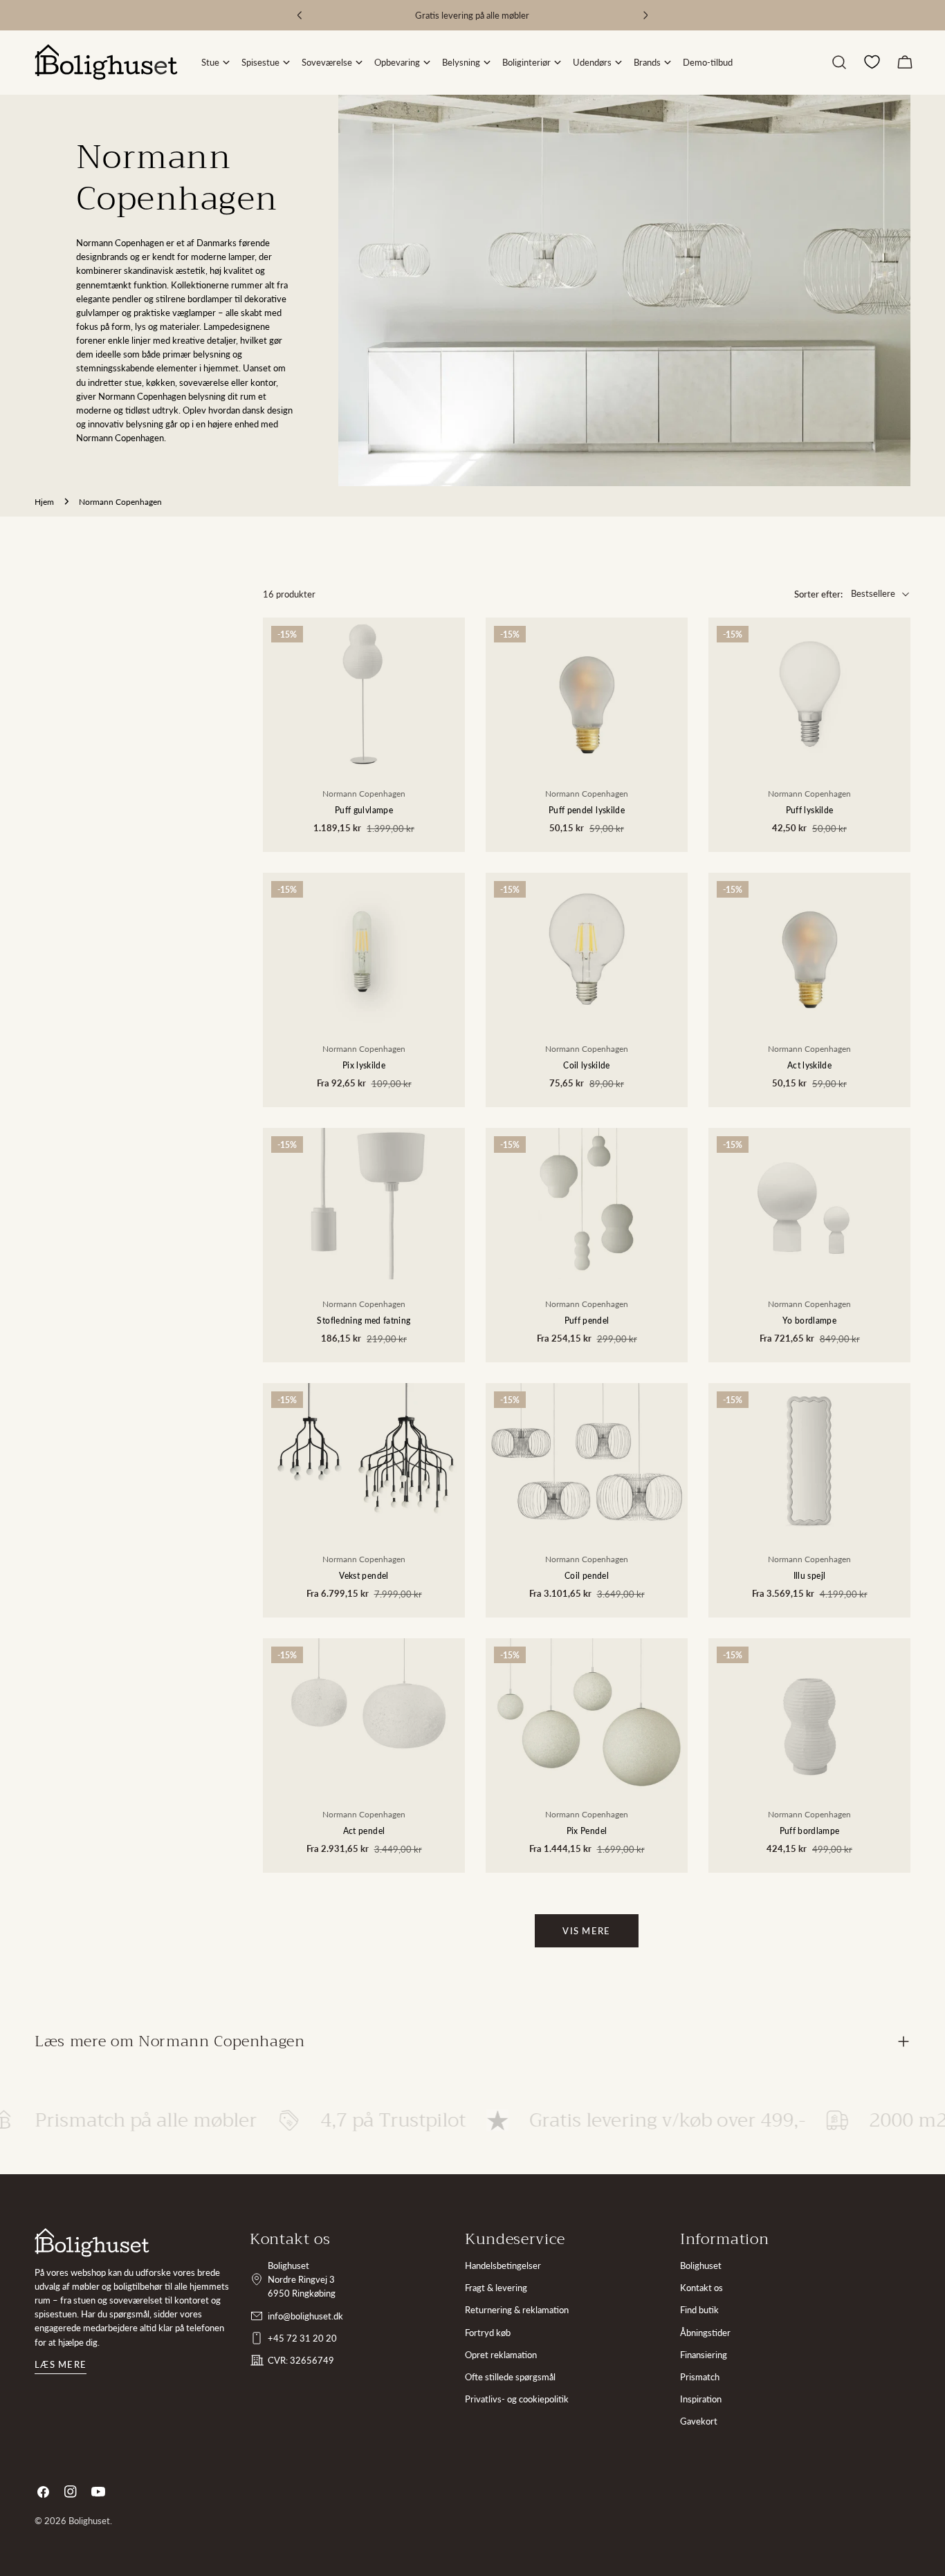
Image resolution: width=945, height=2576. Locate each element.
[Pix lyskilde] (364, 948)
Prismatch (700, 2377)
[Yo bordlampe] (809, 1204)
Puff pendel (587, 1320)
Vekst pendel (364, 1575)
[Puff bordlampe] (809, 1714)
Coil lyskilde (587, 1065)
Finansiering (704, 2355)
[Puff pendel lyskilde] (587, 693)
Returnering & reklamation (517, 2310)
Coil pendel (587, 1575)
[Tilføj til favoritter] (445, 692)
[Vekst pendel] (364, 1459)
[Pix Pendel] (587, 1714)
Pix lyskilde (364, 1065)
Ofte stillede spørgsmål (510, 2377)
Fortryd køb (488, 2333)
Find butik (699, 2310)
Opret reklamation (501, 2355)
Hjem (44, 501)
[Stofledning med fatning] (364, 1204)
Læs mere (61, 2364)
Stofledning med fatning (364, 1320)
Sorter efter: (818, 594)
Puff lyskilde (810, 810)
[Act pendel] (364, 1714)
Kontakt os (701, 2288)
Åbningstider (705, 2333)
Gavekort (699, 2421)
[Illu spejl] (809, 1459)
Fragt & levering (496, 2288)
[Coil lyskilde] (587, 948)
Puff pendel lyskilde (587, 810)
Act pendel (364, 1831)
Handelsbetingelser (503, 2265)
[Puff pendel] (587, 1204)
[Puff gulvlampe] (364, 693)
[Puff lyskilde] (809, 693)
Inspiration (701, 2399)
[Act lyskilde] (809, 948)
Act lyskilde (809, 1065)
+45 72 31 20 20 (302, 2338)
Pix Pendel (587, 1831)
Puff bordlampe (810, 1831)
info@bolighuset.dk (305, 2316)
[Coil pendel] (587, 1459)
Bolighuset (701, 2265)
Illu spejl (810, 1575)
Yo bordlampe (809, 1320)
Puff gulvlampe (364, 810)
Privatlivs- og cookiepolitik (517, 2399)
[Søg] (839, 62)
